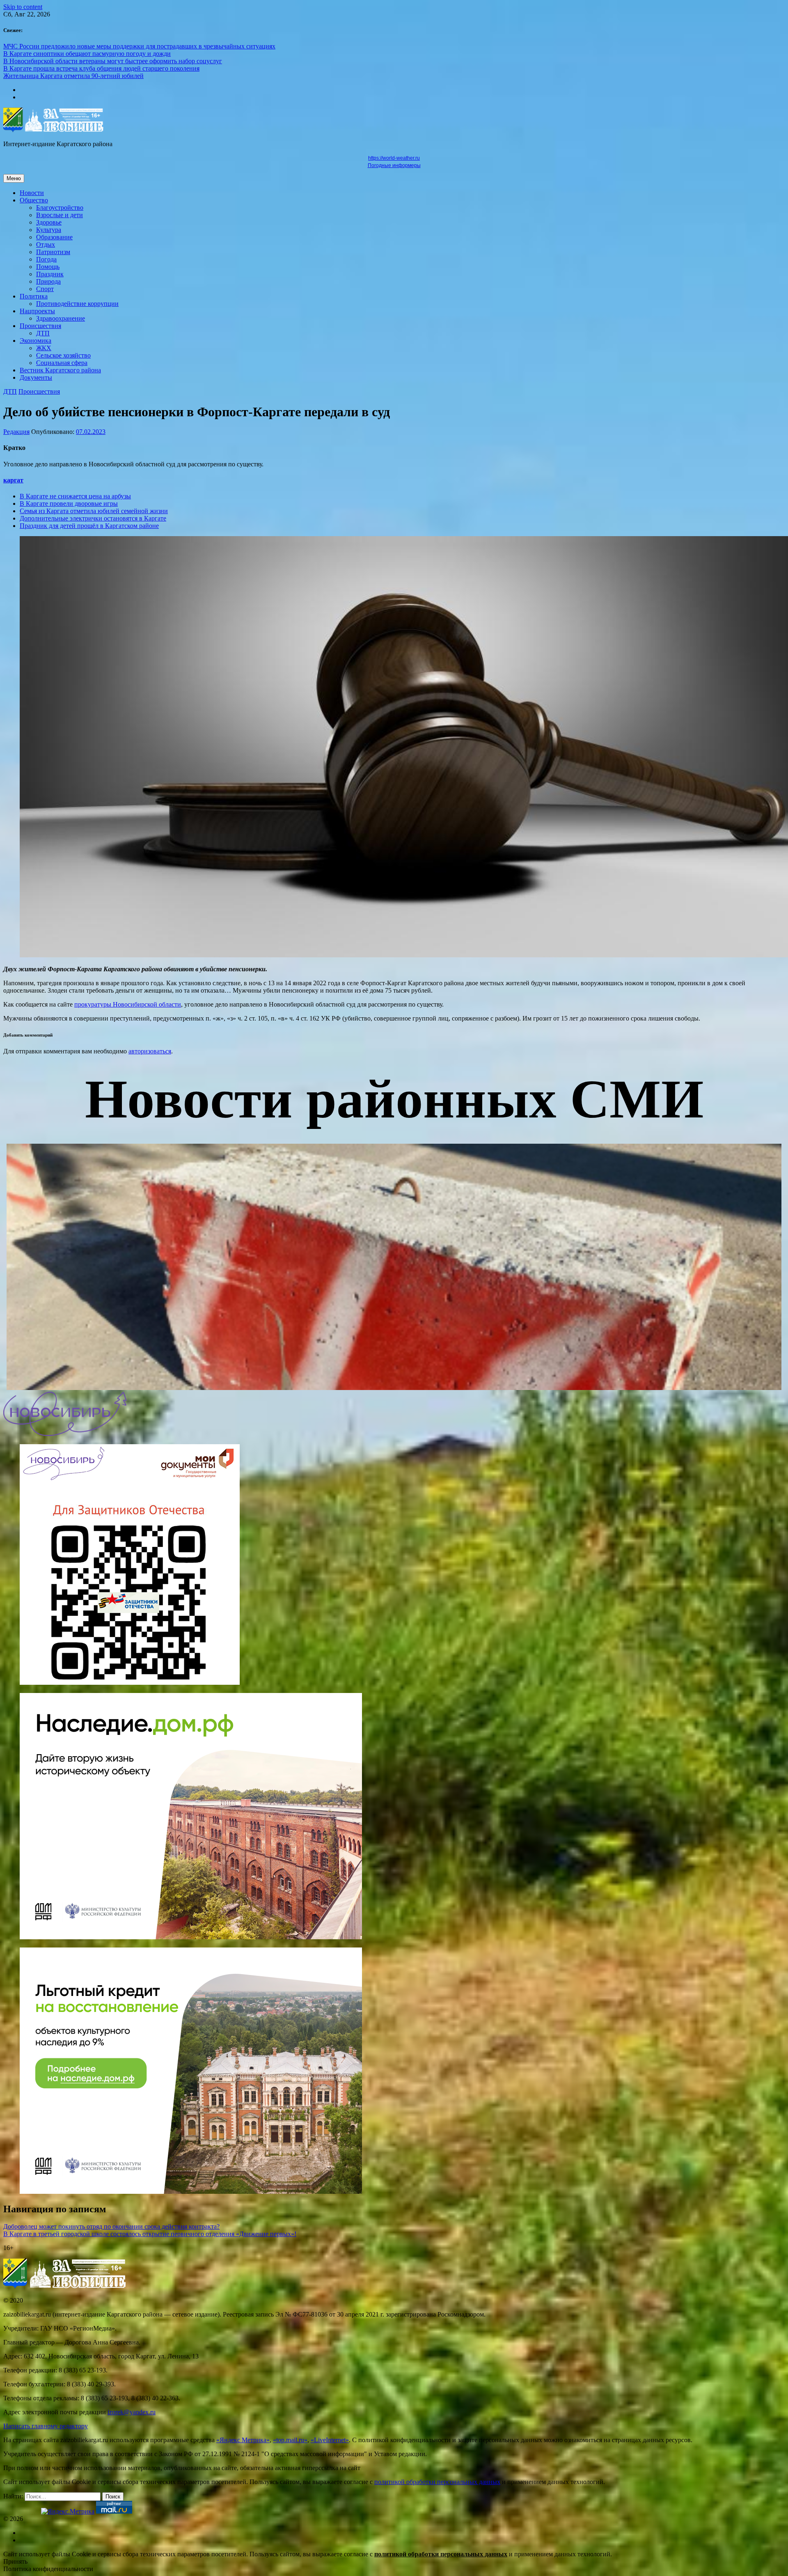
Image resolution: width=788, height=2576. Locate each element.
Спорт (45, 289)
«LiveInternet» (330, 2440)
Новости (32, 193)
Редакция (16, 432)
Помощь (48, 267)
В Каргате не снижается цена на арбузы (75, 496)
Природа (48, 281)
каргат (13, 480)
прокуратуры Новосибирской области (128, 1004)
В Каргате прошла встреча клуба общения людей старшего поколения (101, 68)
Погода (46, 259)
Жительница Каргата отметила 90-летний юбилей (73, 76)
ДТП (43, 333)
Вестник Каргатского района (60, 370)
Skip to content (23, 7)
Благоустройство (60, 208)
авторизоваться (150, 1051)
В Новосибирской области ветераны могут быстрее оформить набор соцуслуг (113, 61)
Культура (49, 230)
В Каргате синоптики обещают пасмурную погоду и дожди (87, 54)
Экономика (36, 341)
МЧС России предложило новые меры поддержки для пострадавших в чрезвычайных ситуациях (139, 46)
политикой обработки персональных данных (437, 2482)
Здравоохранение (61, 318)
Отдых (46, 244)
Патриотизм (53, 252)
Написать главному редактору (46, 2426)
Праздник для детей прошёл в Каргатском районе (89, 526)
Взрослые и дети (60, 215)
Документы (36, 377)
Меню (14, 178)
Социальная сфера (62, 363)
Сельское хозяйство (63, 355)
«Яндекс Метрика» (243, 2440)
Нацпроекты (37, 311)
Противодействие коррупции (77, 304)
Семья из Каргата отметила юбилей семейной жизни (94, 511)
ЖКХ (44, 348)
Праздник (50, 274)
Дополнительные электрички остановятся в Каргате (93, 518)
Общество (34, 200)
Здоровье (49, 222)
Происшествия (40, 326)
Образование (54, 237)
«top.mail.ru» (290, 2440)
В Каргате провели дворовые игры (69, 504)
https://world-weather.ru (394, 158)
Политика (34, 296)
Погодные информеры (394, 165)
